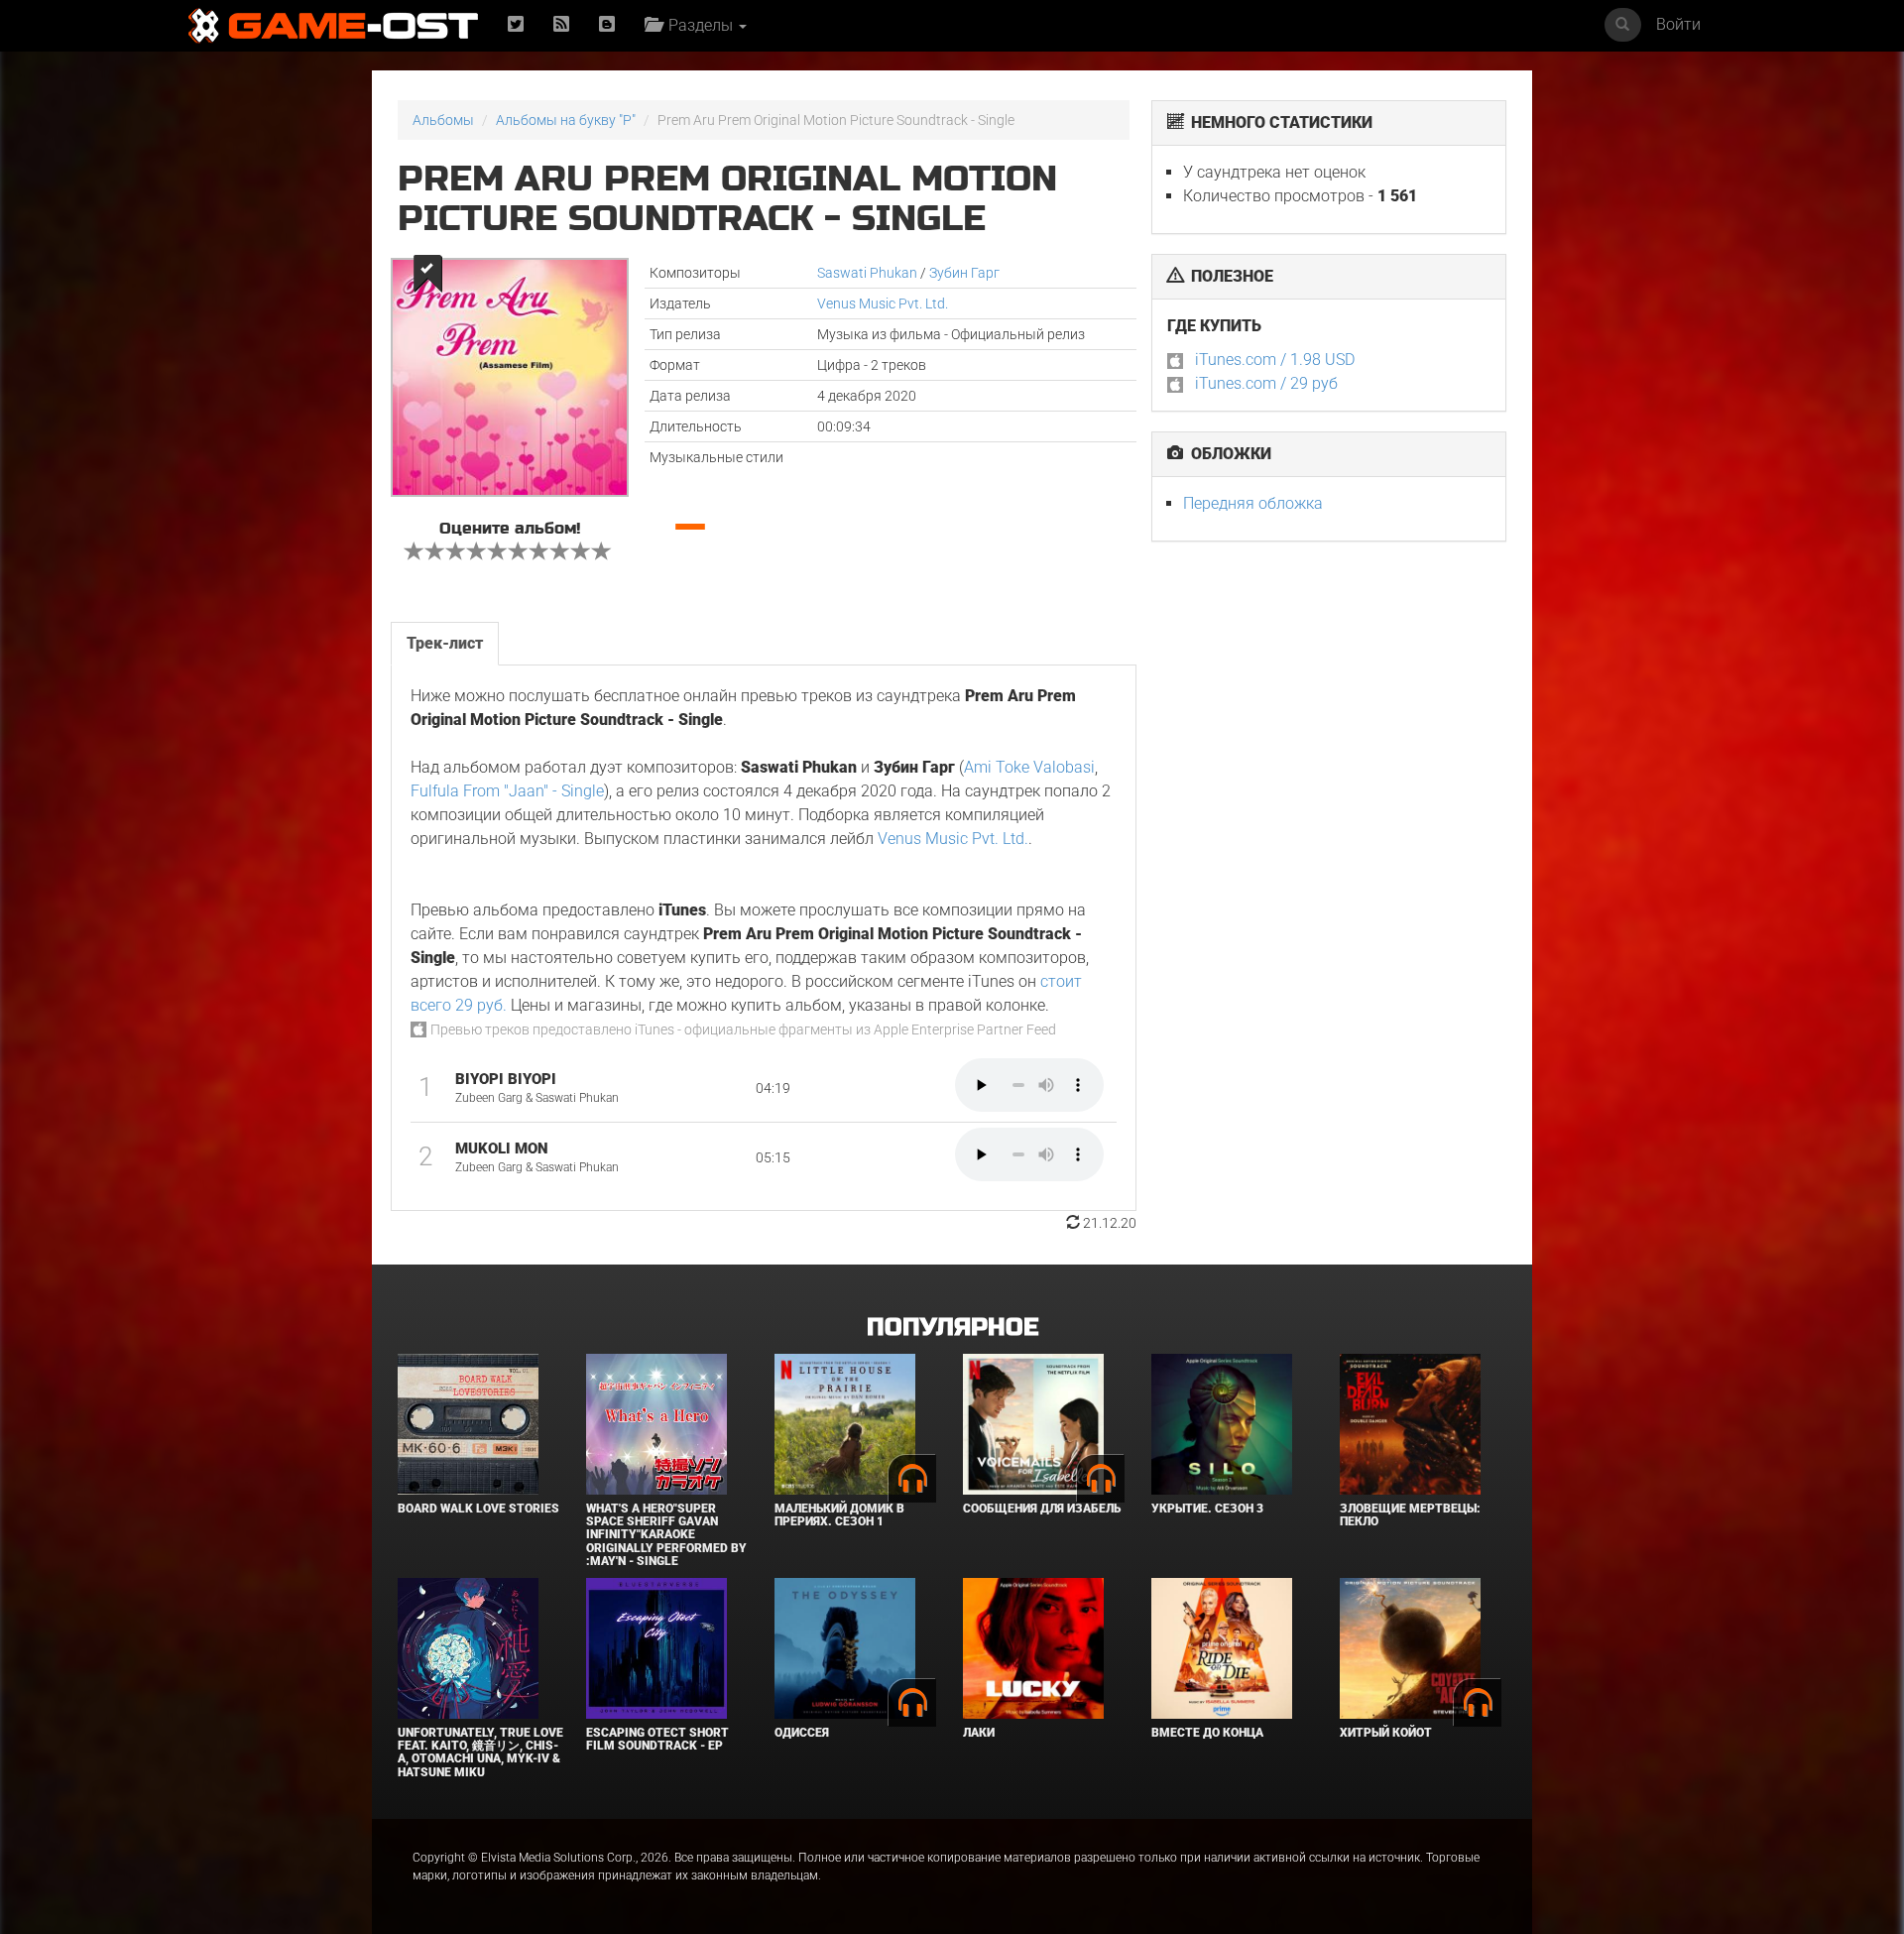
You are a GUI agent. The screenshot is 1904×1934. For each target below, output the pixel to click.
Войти (1678, 24)
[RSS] (561, 25)
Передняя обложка (1253, 503)
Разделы (699, 25)
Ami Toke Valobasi (1029, 767)
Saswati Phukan (867, 273)
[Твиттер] (516, 25)
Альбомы (443, 120)
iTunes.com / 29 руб (1266, 383)
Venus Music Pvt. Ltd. (883, 303)
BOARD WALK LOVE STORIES (478, 1509)
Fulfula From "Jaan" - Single (507, 791)
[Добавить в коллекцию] (426, 273)
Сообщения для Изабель (1042, 1509)
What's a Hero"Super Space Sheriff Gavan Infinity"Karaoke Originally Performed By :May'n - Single (666, 1535)
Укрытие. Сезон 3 (1207, 1509)
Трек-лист (445, 643)
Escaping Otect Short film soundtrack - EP (657, 1739)
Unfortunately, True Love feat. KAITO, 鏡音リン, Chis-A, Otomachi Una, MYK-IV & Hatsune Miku (480, 1753)
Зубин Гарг (964, 273)
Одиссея (802, 1733)
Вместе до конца (1207, 1733)
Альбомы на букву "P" (566, 120)
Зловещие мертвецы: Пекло (1410, 1515)
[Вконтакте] (607, 25)
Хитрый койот (1386, 1733)
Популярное (952, 1328)
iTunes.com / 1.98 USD (1275, 360)
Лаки (979, 1733)
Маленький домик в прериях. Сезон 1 (839, 1515)
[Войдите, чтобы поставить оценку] (415, 553)
